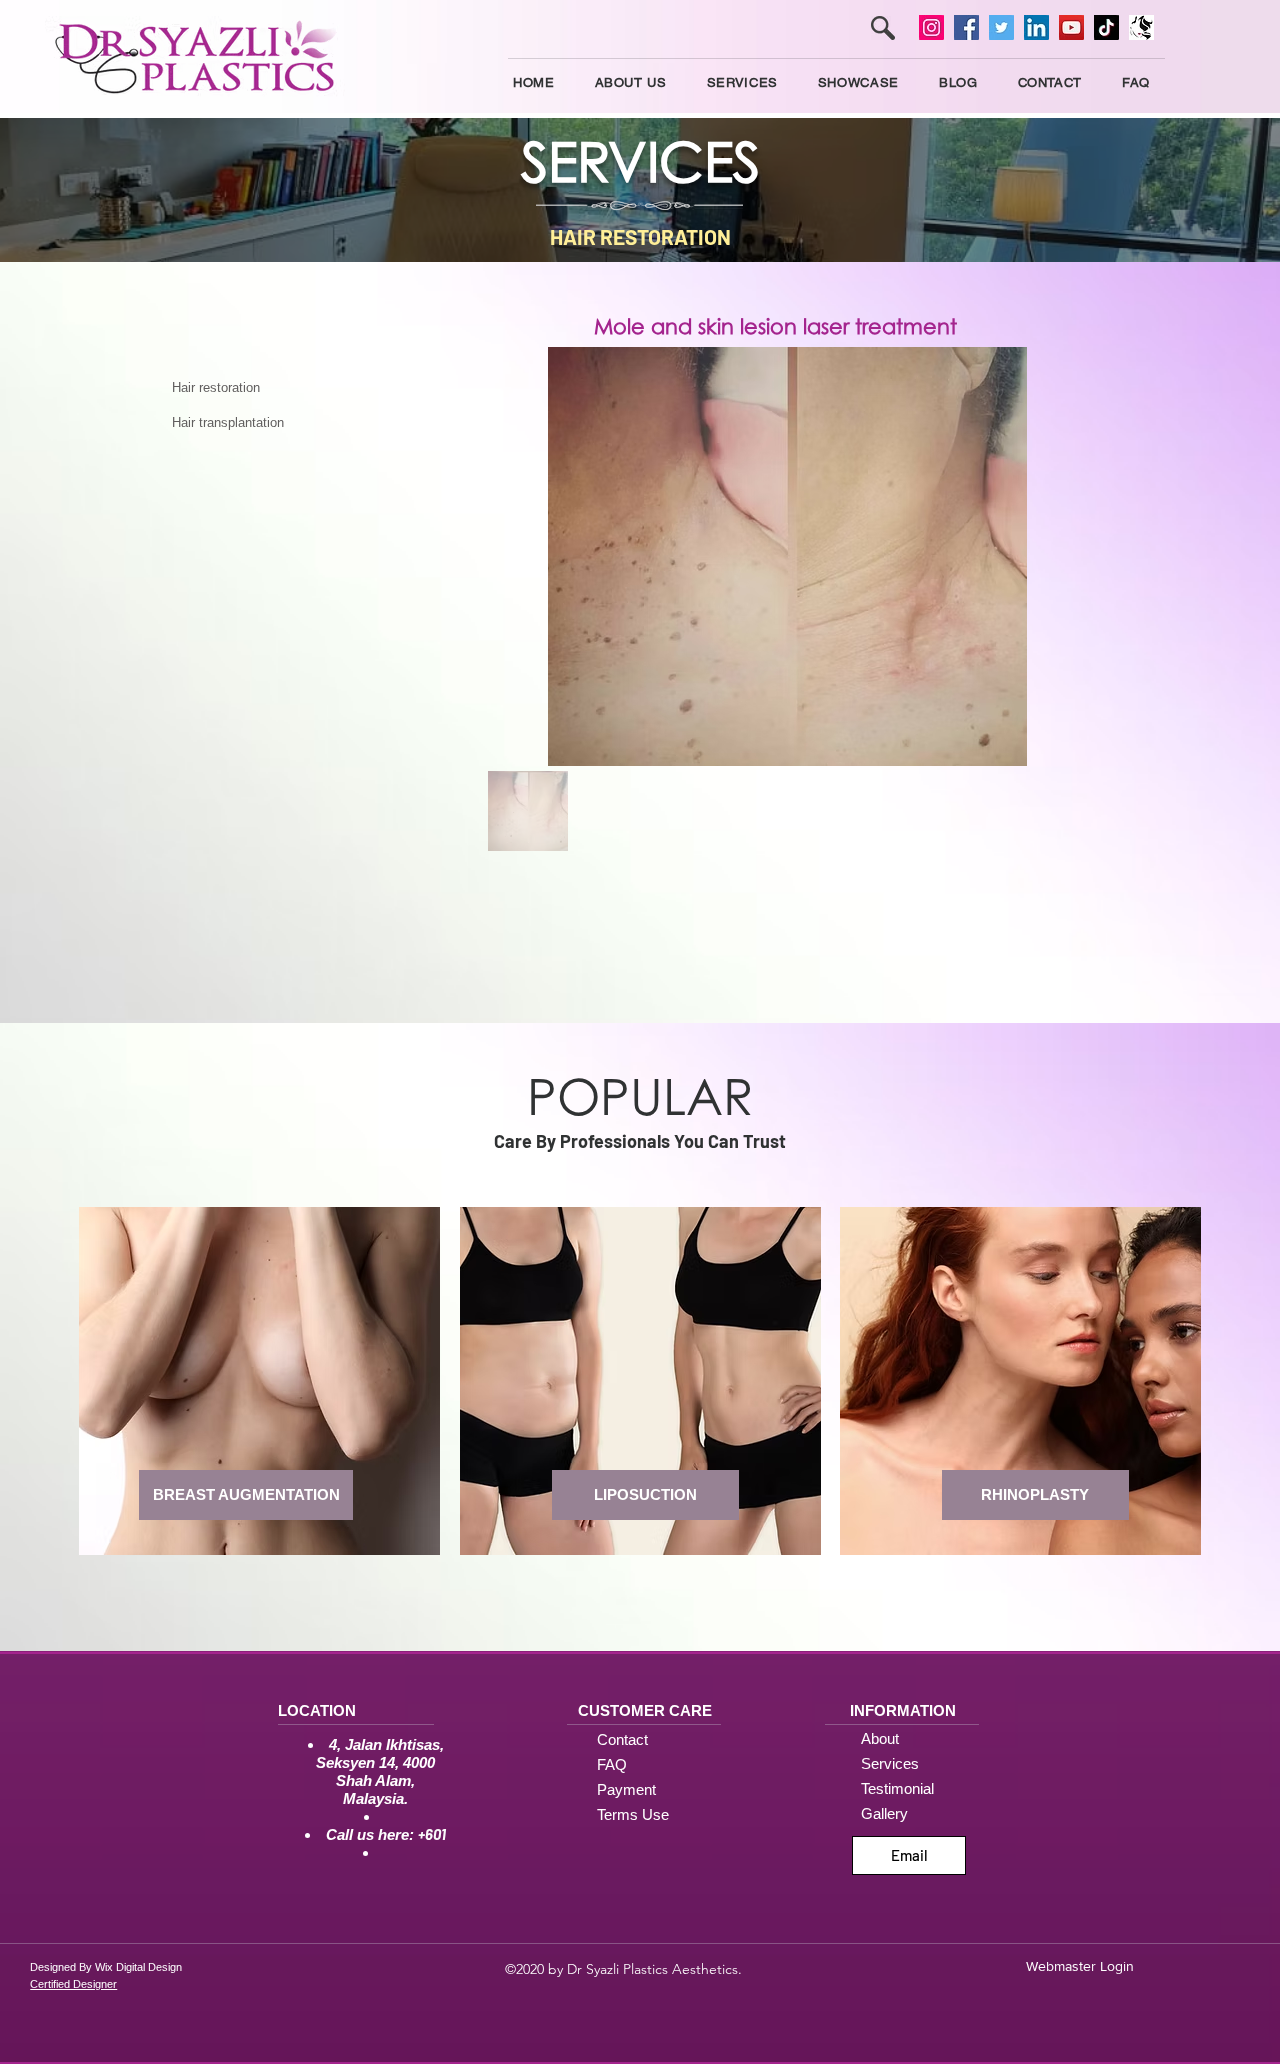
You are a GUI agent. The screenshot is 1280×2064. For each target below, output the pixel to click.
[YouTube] (1071, 27)
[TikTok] (1106, 27)
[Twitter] (1001, 27)
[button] (742, 82)
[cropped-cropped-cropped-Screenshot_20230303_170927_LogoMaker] (1141, 27)
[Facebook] (966, 27)
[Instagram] (931, 27)
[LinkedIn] (1036, 27)
